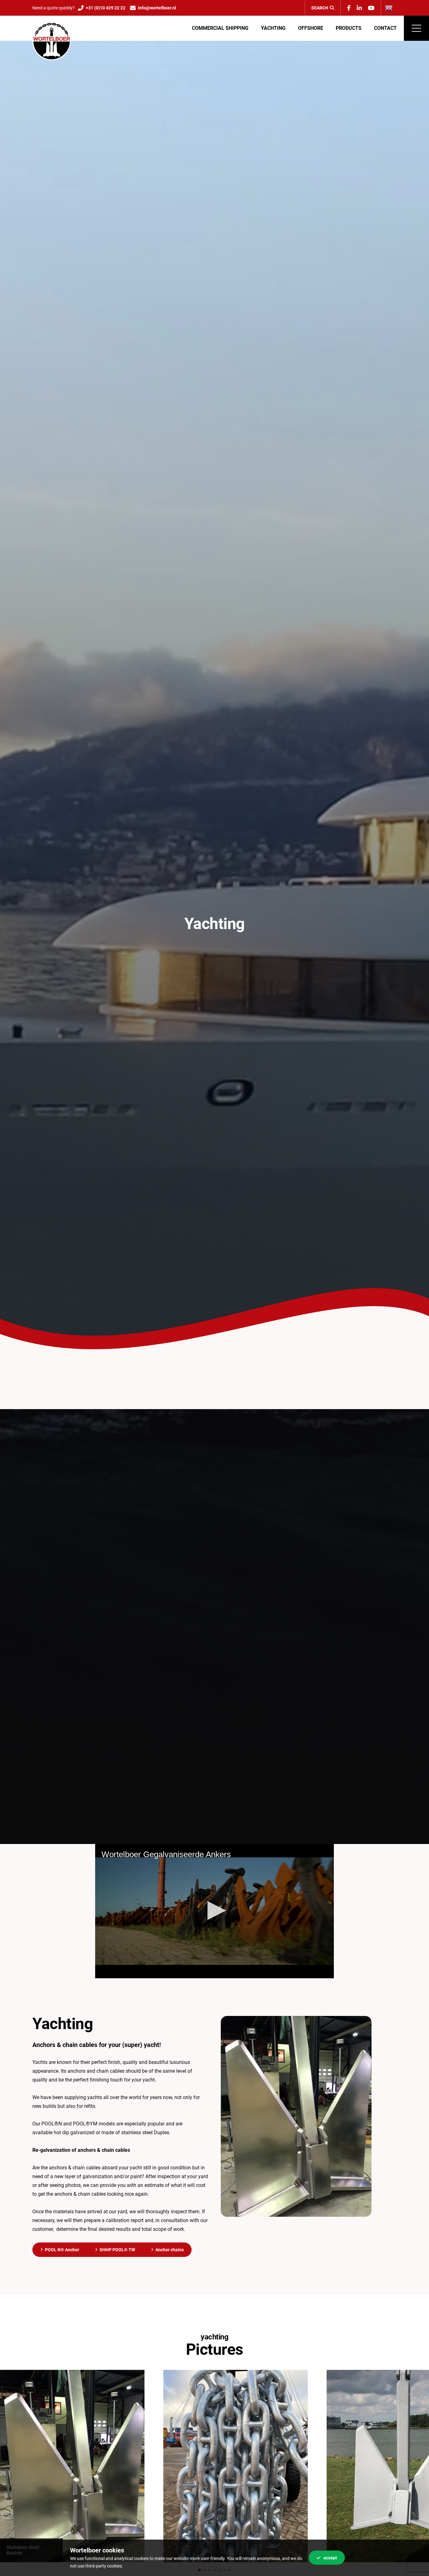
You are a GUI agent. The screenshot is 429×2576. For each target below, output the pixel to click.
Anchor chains (170, 2250)
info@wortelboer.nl (157, 8)
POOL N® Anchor (62, 2250)
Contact (385, 28)
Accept (330, 2558)
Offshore (311, 28)
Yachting (273, 28)
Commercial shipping (220, 28)
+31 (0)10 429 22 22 (106, 8)
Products (349, 28)
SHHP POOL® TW (117, 2250)
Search (320, 8)
